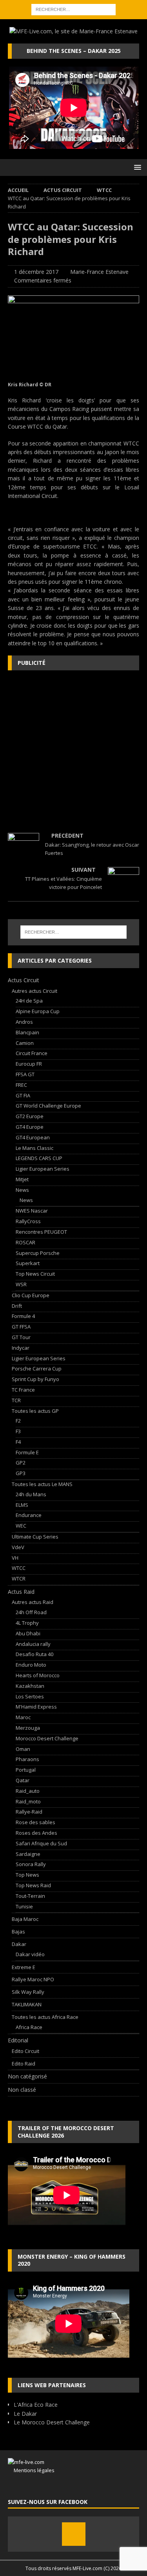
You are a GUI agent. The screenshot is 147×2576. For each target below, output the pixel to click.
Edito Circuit (25, 2051)
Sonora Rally (31, 1864)
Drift (17, 1306)
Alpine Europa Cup (38, 1011)
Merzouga (28, 1728)
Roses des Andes (36, 1833)
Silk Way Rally (28, 1992)
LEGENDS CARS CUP (39, 1158)
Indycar (21, 1348)
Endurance (29, 1515)
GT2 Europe (30, 1116)
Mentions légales (31, 2470)
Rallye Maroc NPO (33, 1979)
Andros (24, 1022)
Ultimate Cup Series (35, 1537)
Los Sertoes (30, 1696)
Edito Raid (24, 2064)
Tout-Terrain (30, 1896)
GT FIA (23, 1095)
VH (15, 1558)
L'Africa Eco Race (36, 2405)
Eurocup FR (29, 1064)
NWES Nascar (32, 1211)
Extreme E (24, 1967)
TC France (23, 1390)
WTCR (19, 1579)
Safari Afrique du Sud (41, 1843)
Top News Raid (33, 1885)
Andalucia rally (33, 1644)
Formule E (27, 1452)
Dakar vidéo (30, 1954)
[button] (136, 167)
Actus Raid (21, 1592)
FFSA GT (25, 1074)
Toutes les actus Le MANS (42, 1484)
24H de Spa (29, 1001)
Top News (27, 1875)
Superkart (28, 1263)
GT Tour (21, 1337)
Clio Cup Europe (31, 1295)
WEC (21, 1526)
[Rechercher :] (73, 9)
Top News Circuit (35, 1274)
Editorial (18, 2040)
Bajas (18, 1932)
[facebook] (74, 2534)
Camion (25, 1043)
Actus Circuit (63, 190)
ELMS (22, 1505)
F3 (18, 1431)
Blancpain (27, 1032)
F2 (18, 1421)
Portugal (26, 1770)
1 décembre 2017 (36, 272)
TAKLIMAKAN (27, 2004)
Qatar (23, 1780)
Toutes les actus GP (35, 1411)
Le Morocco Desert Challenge (52, 2422)
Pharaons (27, 1759)
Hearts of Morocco (38, 1675)
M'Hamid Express (36, 1707)
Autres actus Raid (33, 1602)
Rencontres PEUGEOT (41, 1232)
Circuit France (32, 1053)
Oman (23, 1749)
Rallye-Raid (29, 1812)
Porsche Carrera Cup (37, 1369)
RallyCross (28, 1221)
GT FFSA (21, 1327)
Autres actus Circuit (34, 991)
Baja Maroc (25, 1919)
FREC (21, 1085)
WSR (21, 1284)
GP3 (21, 1473)
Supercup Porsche (38, 1253)
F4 (18, 1442)
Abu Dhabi (28, 1633)
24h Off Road (31, 1612)
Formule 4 (23, 1316)
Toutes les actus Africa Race (45, 2017)
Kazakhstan (30, 1686)
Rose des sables (35, 1822)
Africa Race (29, 2027)
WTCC (19, 1568)
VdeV (18, 1547)
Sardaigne (28, 1854)
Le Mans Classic (34, 1148)
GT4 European (33, 1137)
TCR (16, 1400)
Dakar (19, 1944)
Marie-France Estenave (99, 272)
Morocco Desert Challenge (47, 1738)
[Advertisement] (73, 752)
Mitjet (22, 1179)
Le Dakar (25, 2414)
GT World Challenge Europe (48, 1106)
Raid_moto (28, 1801)
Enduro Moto (31, 1665)
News (22, 1190)
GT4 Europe (30, 1127)
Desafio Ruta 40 (34, 1654)
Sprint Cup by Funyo (35, 1379)
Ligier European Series (43, 1169)
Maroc (23, 1717)
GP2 (21, 1463)
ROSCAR (25, 1242)
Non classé (22, 2090)
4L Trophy (27, 1623)
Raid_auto (28, 1791)
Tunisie (24, 1906)
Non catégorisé (27, 2076)
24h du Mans (31, 1494)
